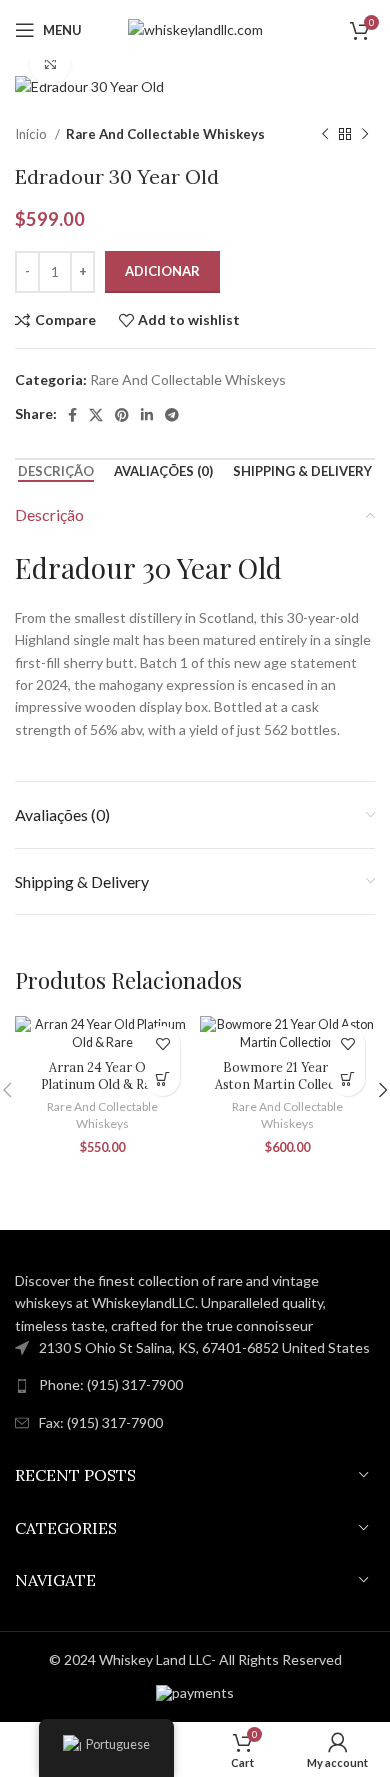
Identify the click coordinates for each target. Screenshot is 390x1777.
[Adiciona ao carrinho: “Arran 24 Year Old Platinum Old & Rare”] (162, 1078)
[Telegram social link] (172, 415)
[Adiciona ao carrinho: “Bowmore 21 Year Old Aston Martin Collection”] (347, 1078)
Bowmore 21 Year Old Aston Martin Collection (287, 1076)
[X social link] (96, 415)
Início (32, 134)
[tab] (56, 472)
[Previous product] (325, 134)
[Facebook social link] (72, 415)
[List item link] (195, 1385)
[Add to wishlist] (162, 1043)
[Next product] (365, 134)
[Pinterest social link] (122, 415)
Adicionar (162, 271)
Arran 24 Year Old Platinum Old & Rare (102, 1076)
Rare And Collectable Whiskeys (165, 134)
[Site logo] (195, 28)
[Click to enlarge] (50, 64)
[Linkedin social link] (147, 415)
